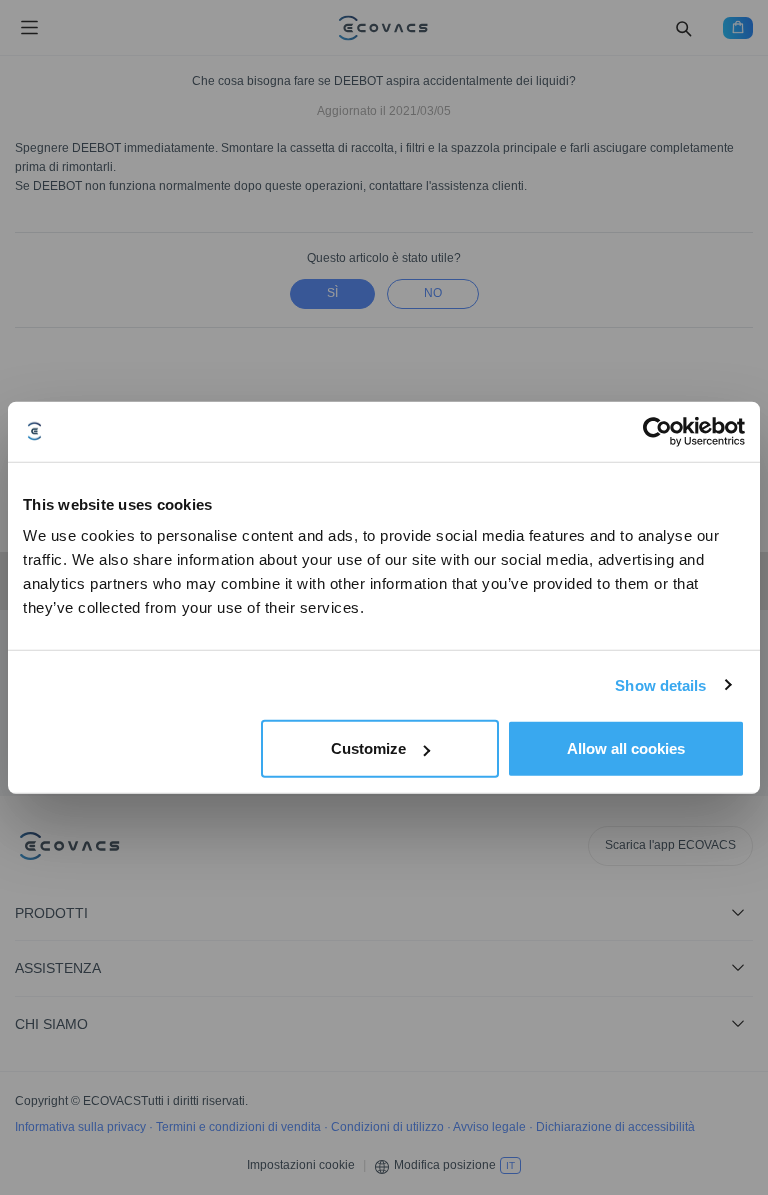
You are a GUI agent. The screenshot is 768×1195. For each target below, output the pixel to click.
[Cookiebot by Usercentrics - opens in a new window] (657, 431)
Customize (368, 748)
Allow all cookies (626, 748)
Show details (660, 684)
